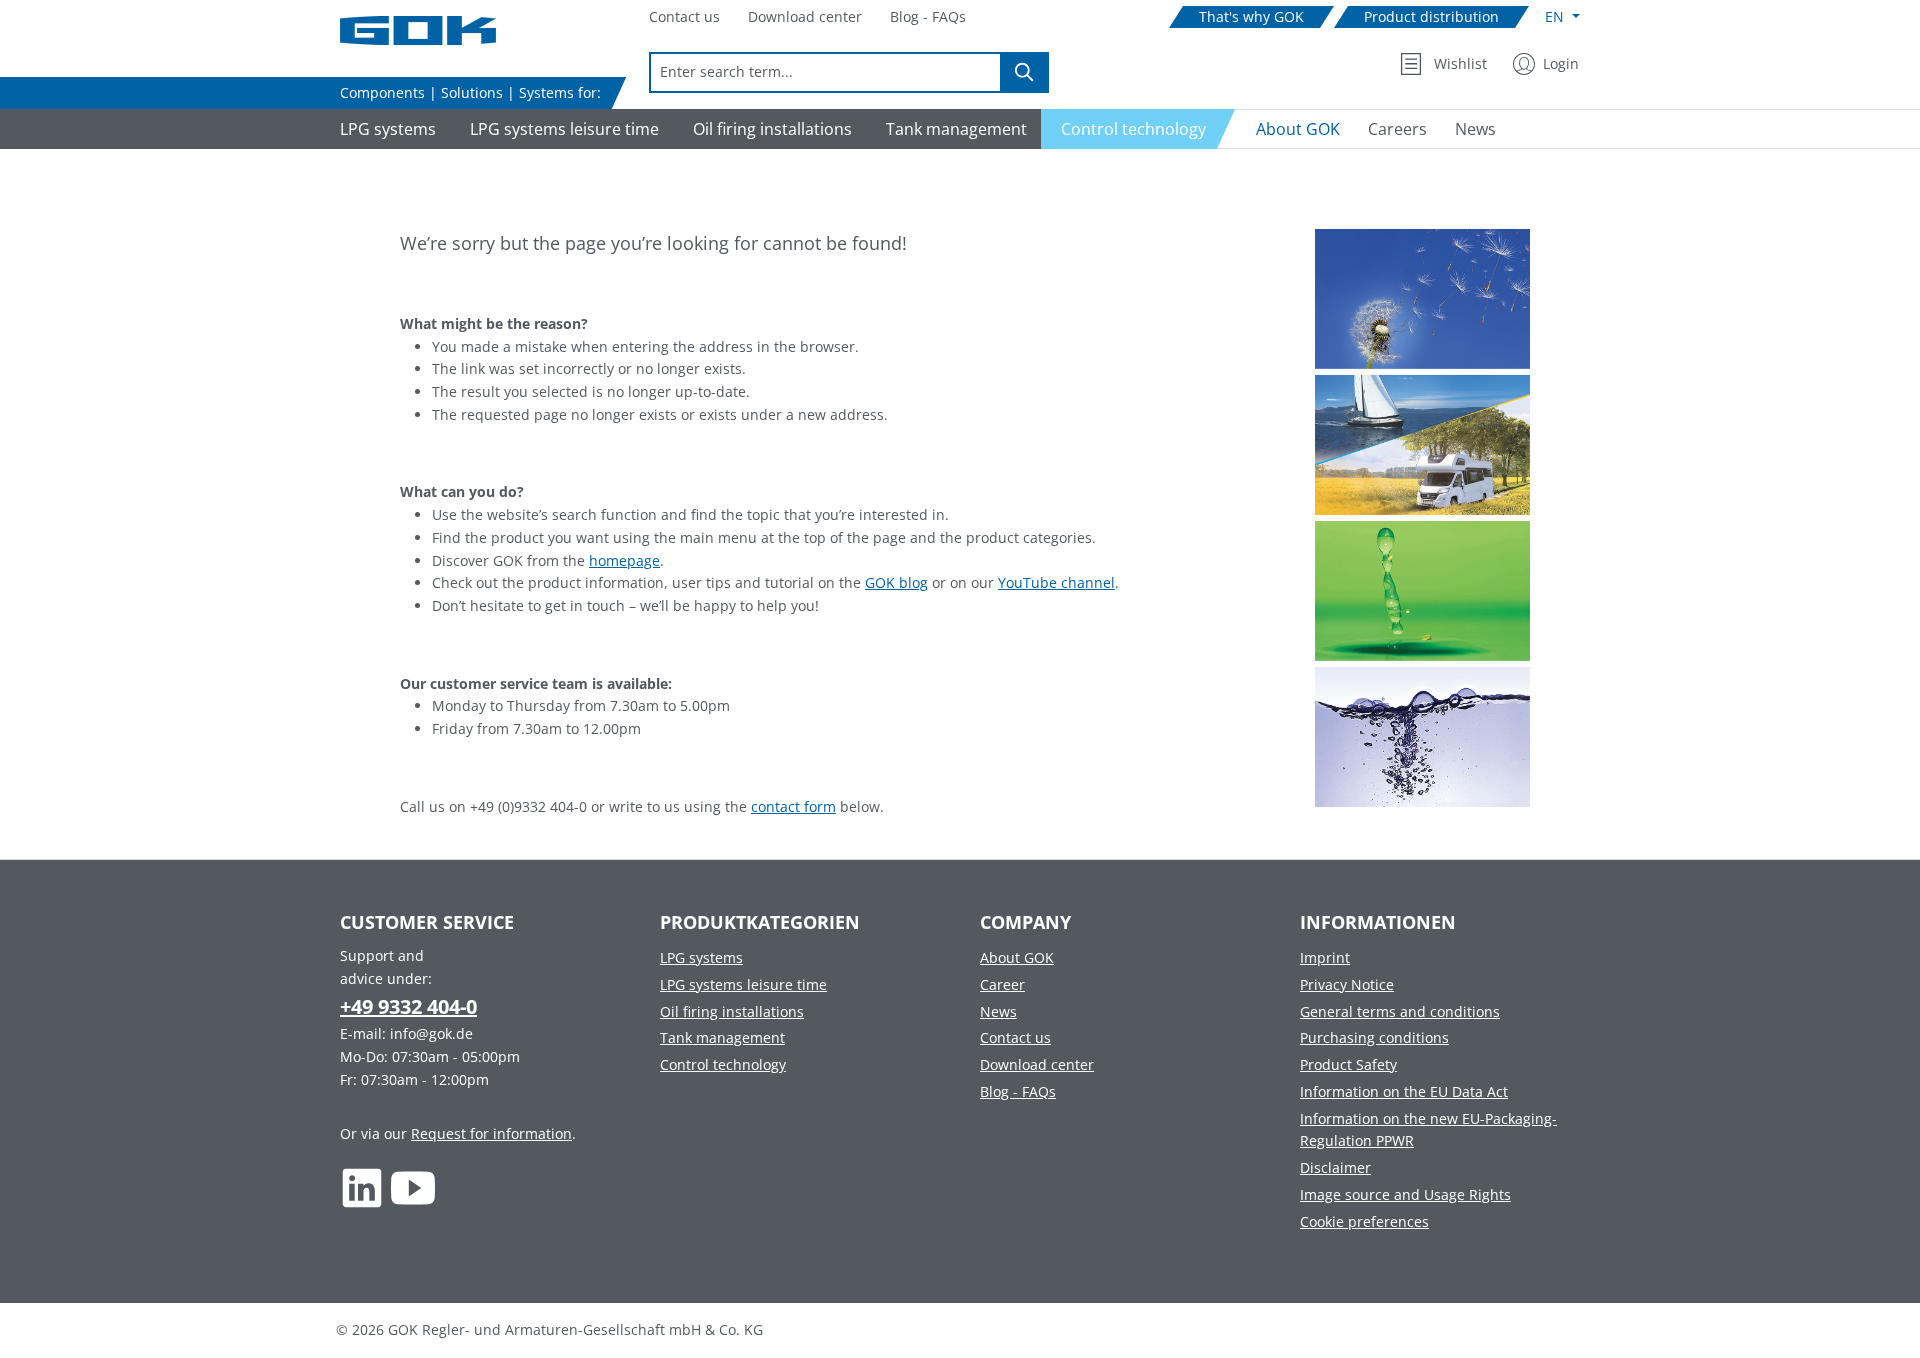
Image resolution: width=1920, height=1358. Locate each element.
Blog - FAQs (1018, 1091)
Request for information (491, 1133)
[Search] (1025, 72)
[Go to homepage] (440, 30)
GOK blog (896, 582)
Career (1002, 984)
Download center (1037, 1064)
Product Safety (1348, 1064)
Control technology (723, 1064)
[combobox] (825, 72)
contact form (793, 806)
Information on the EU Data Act (1404, 1091)
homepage (624, 560)
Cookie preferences (1364, 1221)
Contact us (1015, 1037)
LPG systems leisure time (743, 984)
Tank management (722, 1037)
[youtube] (413, 1187)
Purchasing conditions (1374, 1037)
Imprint (1325, 957)
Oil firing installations (732, 1011)
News (998, 1011)
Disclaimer (1335, 1167)
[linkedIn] (362, 1187)
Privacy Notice (1347, 984)
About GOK (1017, 957)
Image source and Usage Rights (1405, 1194)
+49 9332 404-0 (408, 1006)
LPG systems (701, 957)
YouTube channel (1056, 582)
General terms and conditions (1400, 1011)
